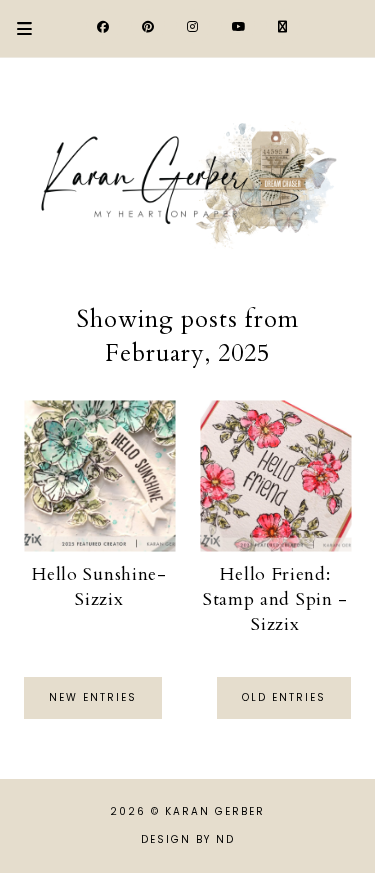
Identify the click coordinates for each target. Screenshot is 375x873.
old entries (284, 697)
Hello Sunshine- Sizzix (99, 587)
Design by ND (188, 839)
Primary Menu (16, 28)
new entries (93, 697)
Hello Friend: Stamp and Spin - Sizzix (275, 599)
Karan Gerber (215, 811)
